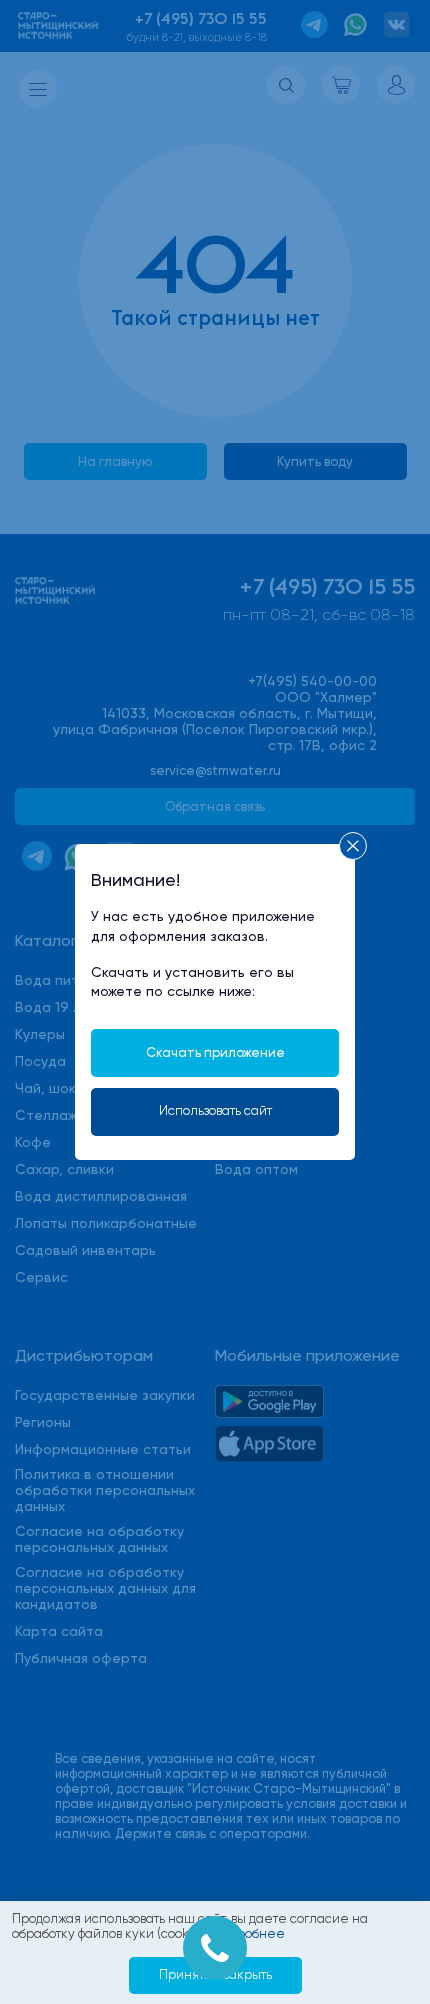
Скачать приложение (215, 1052)
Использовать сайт (215, 1110)
